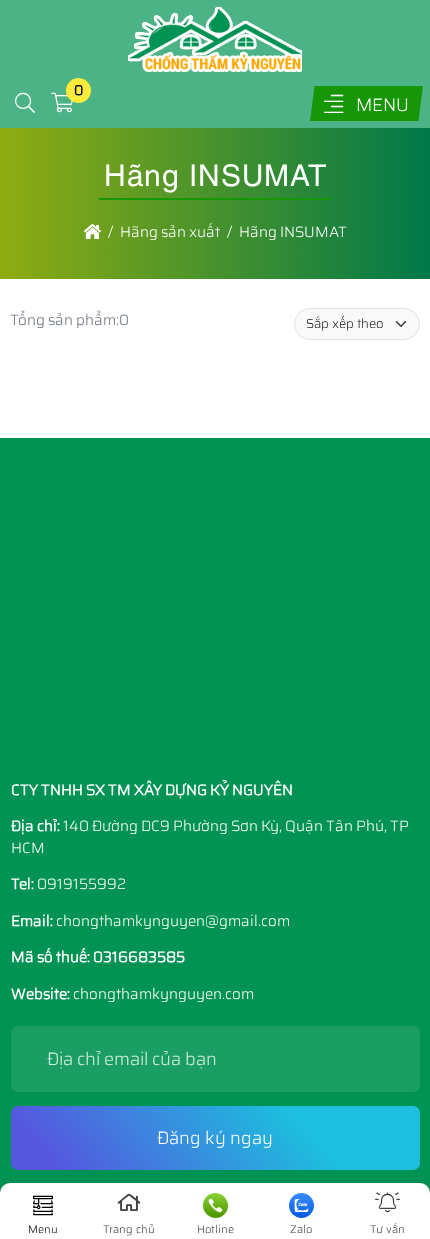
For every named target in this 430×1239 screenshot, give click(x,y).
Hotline (215, 1229)
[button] (25, 103)
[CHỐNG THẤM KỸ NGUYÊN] (215, 67)
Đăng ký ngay (215, 1138)
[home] (92, 232)
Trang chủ (129, 1229)
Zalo (301, 1229)
